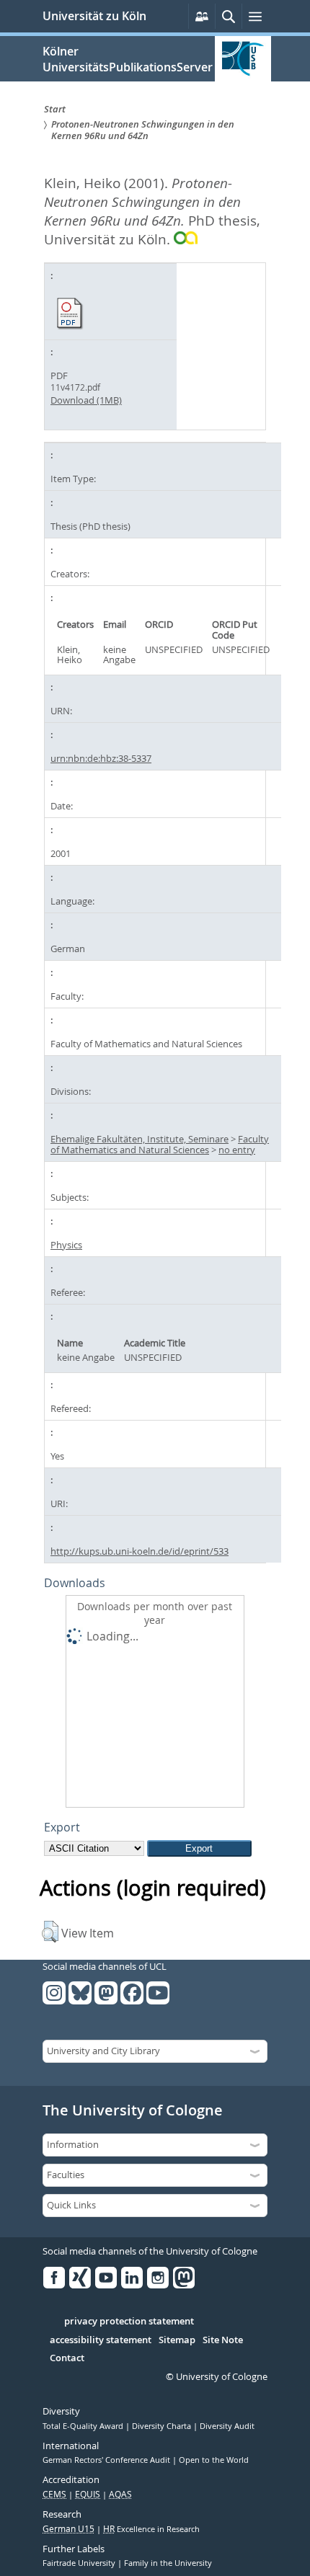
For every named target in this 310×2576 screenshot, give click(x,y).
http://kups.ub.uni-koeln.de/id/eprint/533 (139, 1551)
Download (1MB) (86, 400)
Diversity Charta (163, 2426)
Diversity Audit (227, 2426)
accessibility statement (101, 2340)
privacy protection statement (129, 2322)
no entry (237, 1150)
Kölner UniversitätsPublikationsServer (128, 59)
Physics (66, 1245)
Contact (67, 2358)
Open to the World (214, 2460)
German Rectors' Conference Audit (107, 2460)
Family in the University (168, 2563)
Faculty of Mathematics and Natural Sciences (160, 1144)
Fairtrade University (80, 2563)
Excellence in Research (151, 2529)
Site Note (223, 2340)
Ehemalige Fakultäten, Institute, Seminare (139, 1139)
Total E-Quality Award (84, 2426)
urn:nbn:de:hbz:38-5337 (101, 758)
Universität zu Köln (94, 16)
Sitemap (177, 2340)
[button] (50, 1932)
